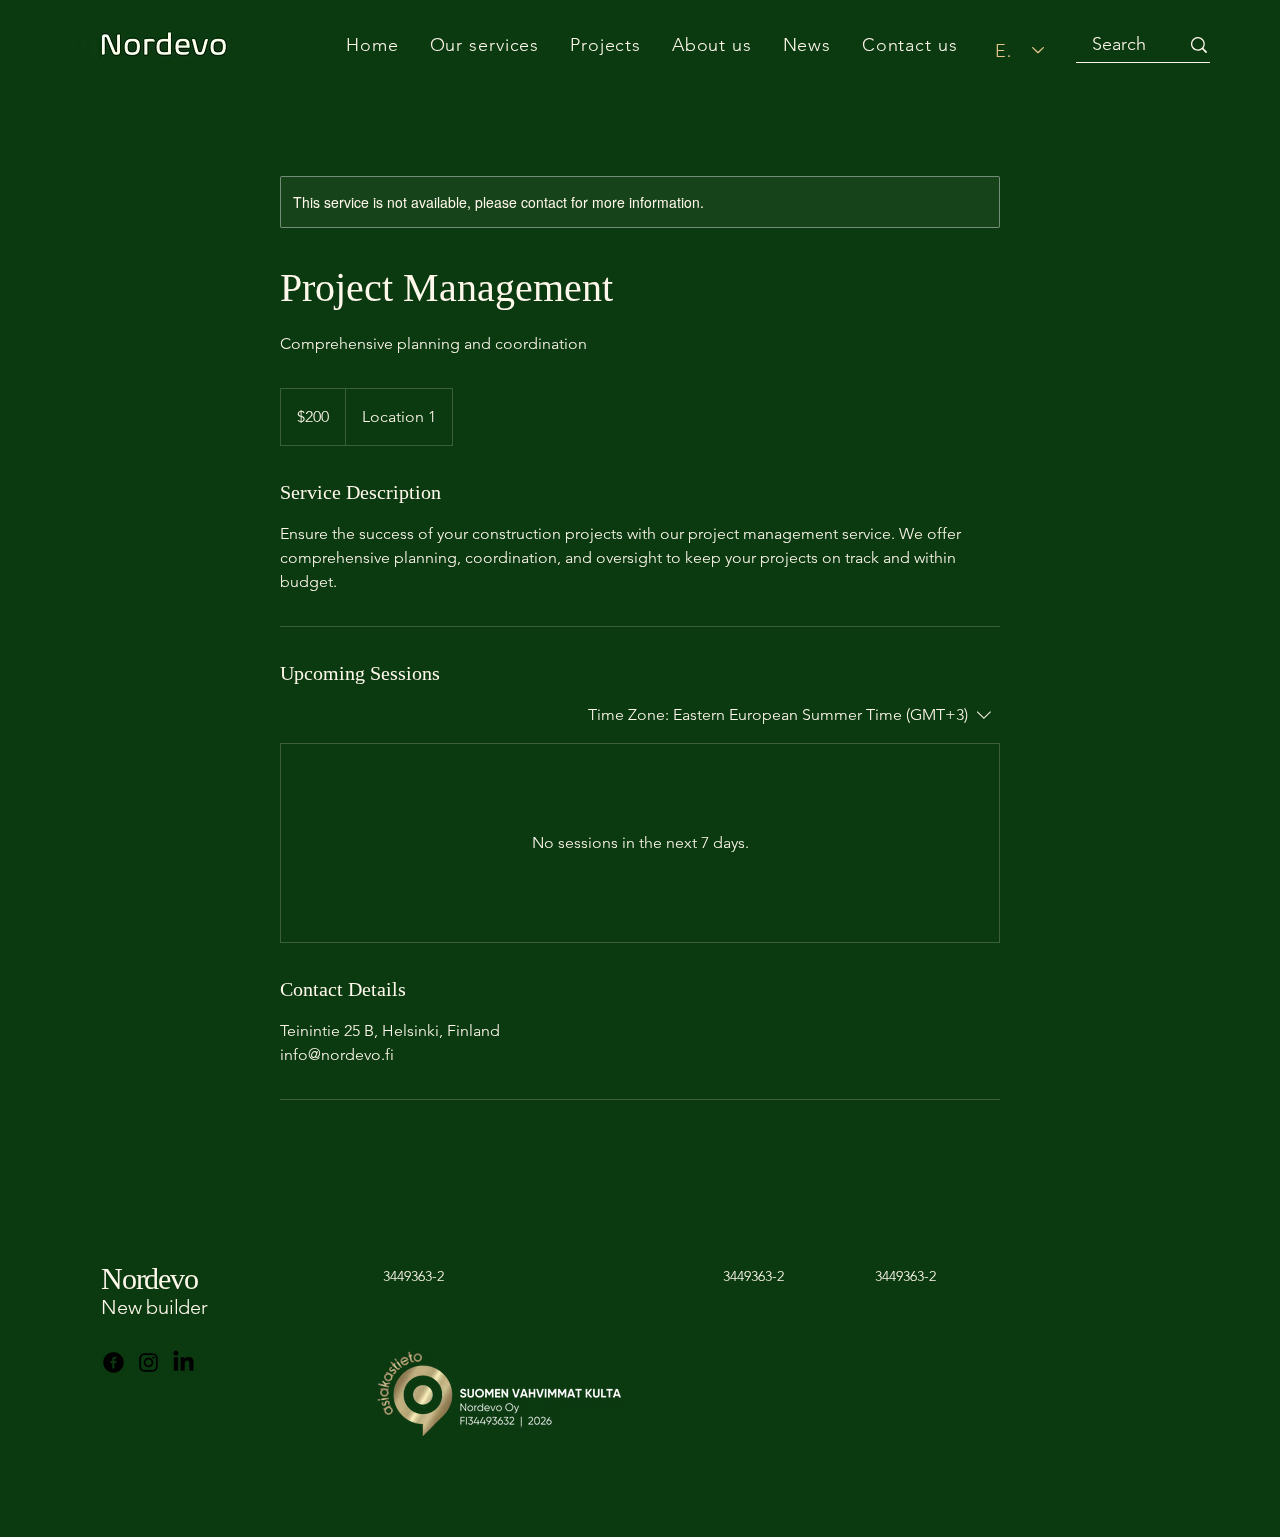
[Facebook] (113, 1362)
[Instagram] (148, 1362)
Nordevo (149, 1278)
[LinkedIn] (183, 1362)
